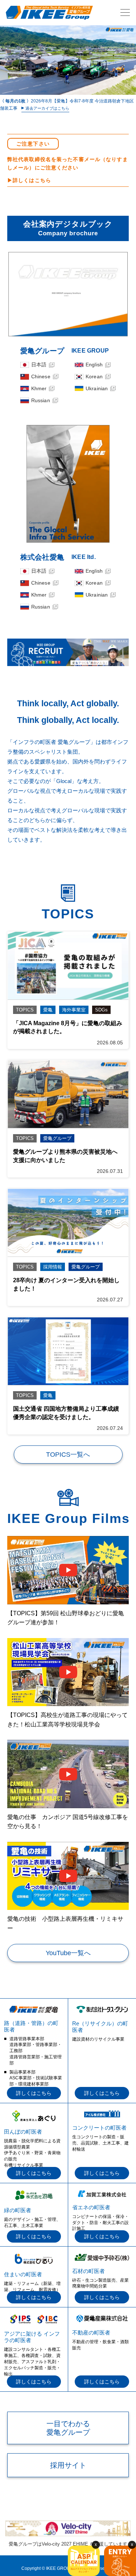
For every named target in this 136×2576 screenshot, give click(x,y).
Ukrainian (97, 388)
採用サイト (68, 2465)
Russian (41, 400)
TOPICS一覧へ (68, 1455)
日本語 (39, 365)
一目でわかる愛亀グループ (68, 2428)
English (94, 365)
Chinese (41, 376)
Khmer (39, 388)
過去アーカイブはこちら (47, 108)
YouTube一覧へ (68, 1953)
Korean (94, 376)
